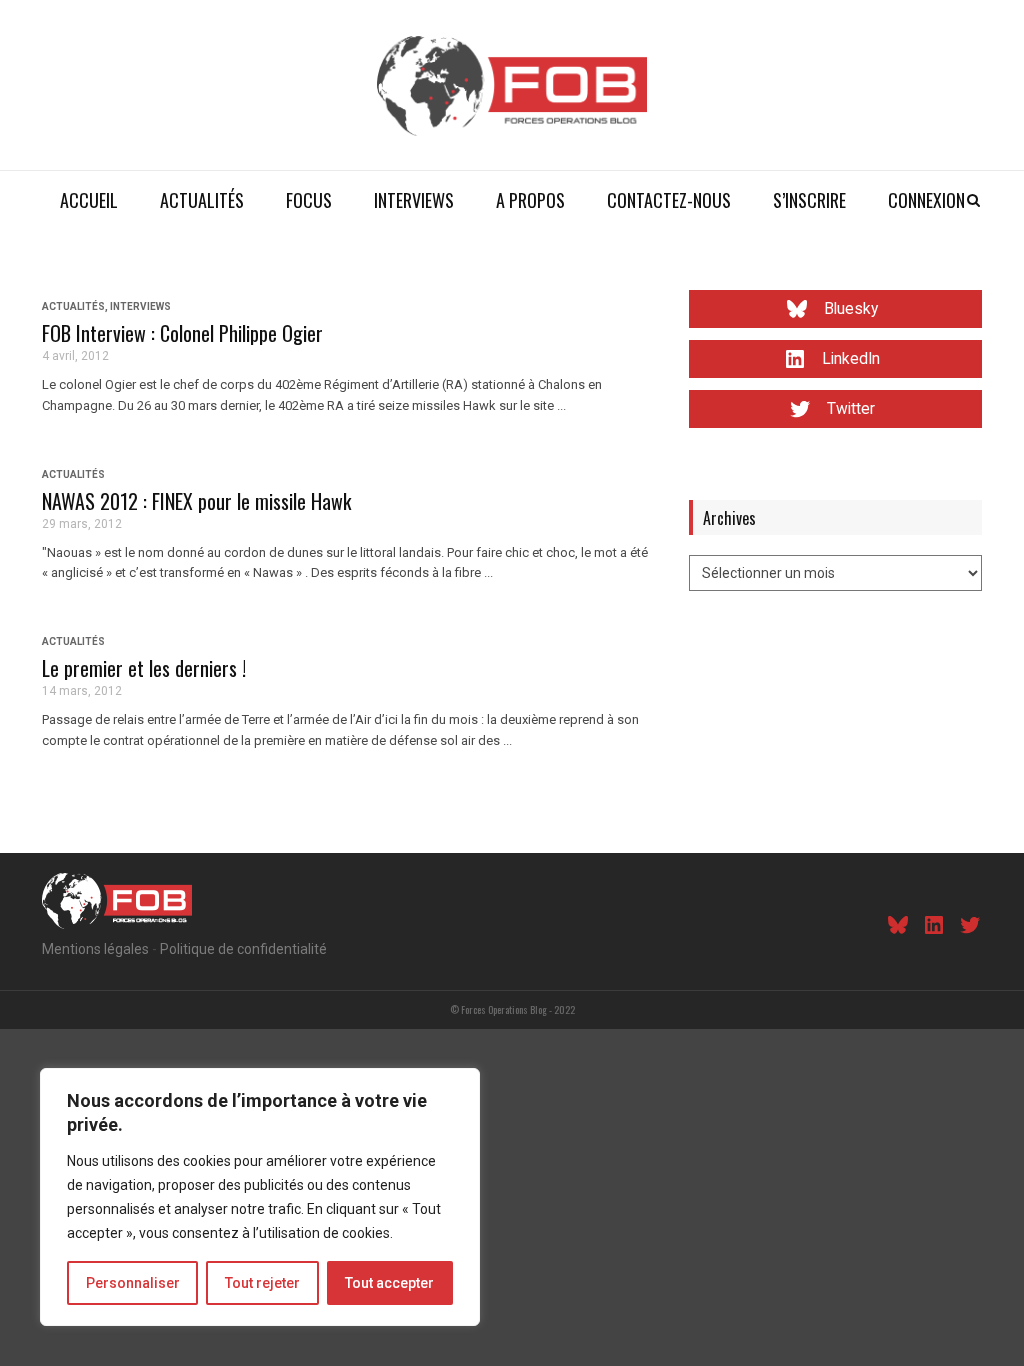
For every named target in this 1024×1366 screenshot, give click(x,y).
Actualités (202, 200)
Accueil (89, 200)
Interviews (414, 200)
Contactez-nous (669, 200)
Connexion (926, 200)
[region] (260, 1197)
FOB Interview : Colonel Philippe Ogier (182, 333)
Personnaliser (133, 1283)
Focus (309, 200)
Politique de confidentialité (243, 949)
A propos (530, 200)
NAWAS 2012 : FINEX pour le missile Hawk (196, 501)
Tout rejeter (262, 1283)
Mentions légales (95, 949)
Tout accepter (389, 1283)
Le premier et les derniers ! (144, 668)
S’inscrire (809, 200)
